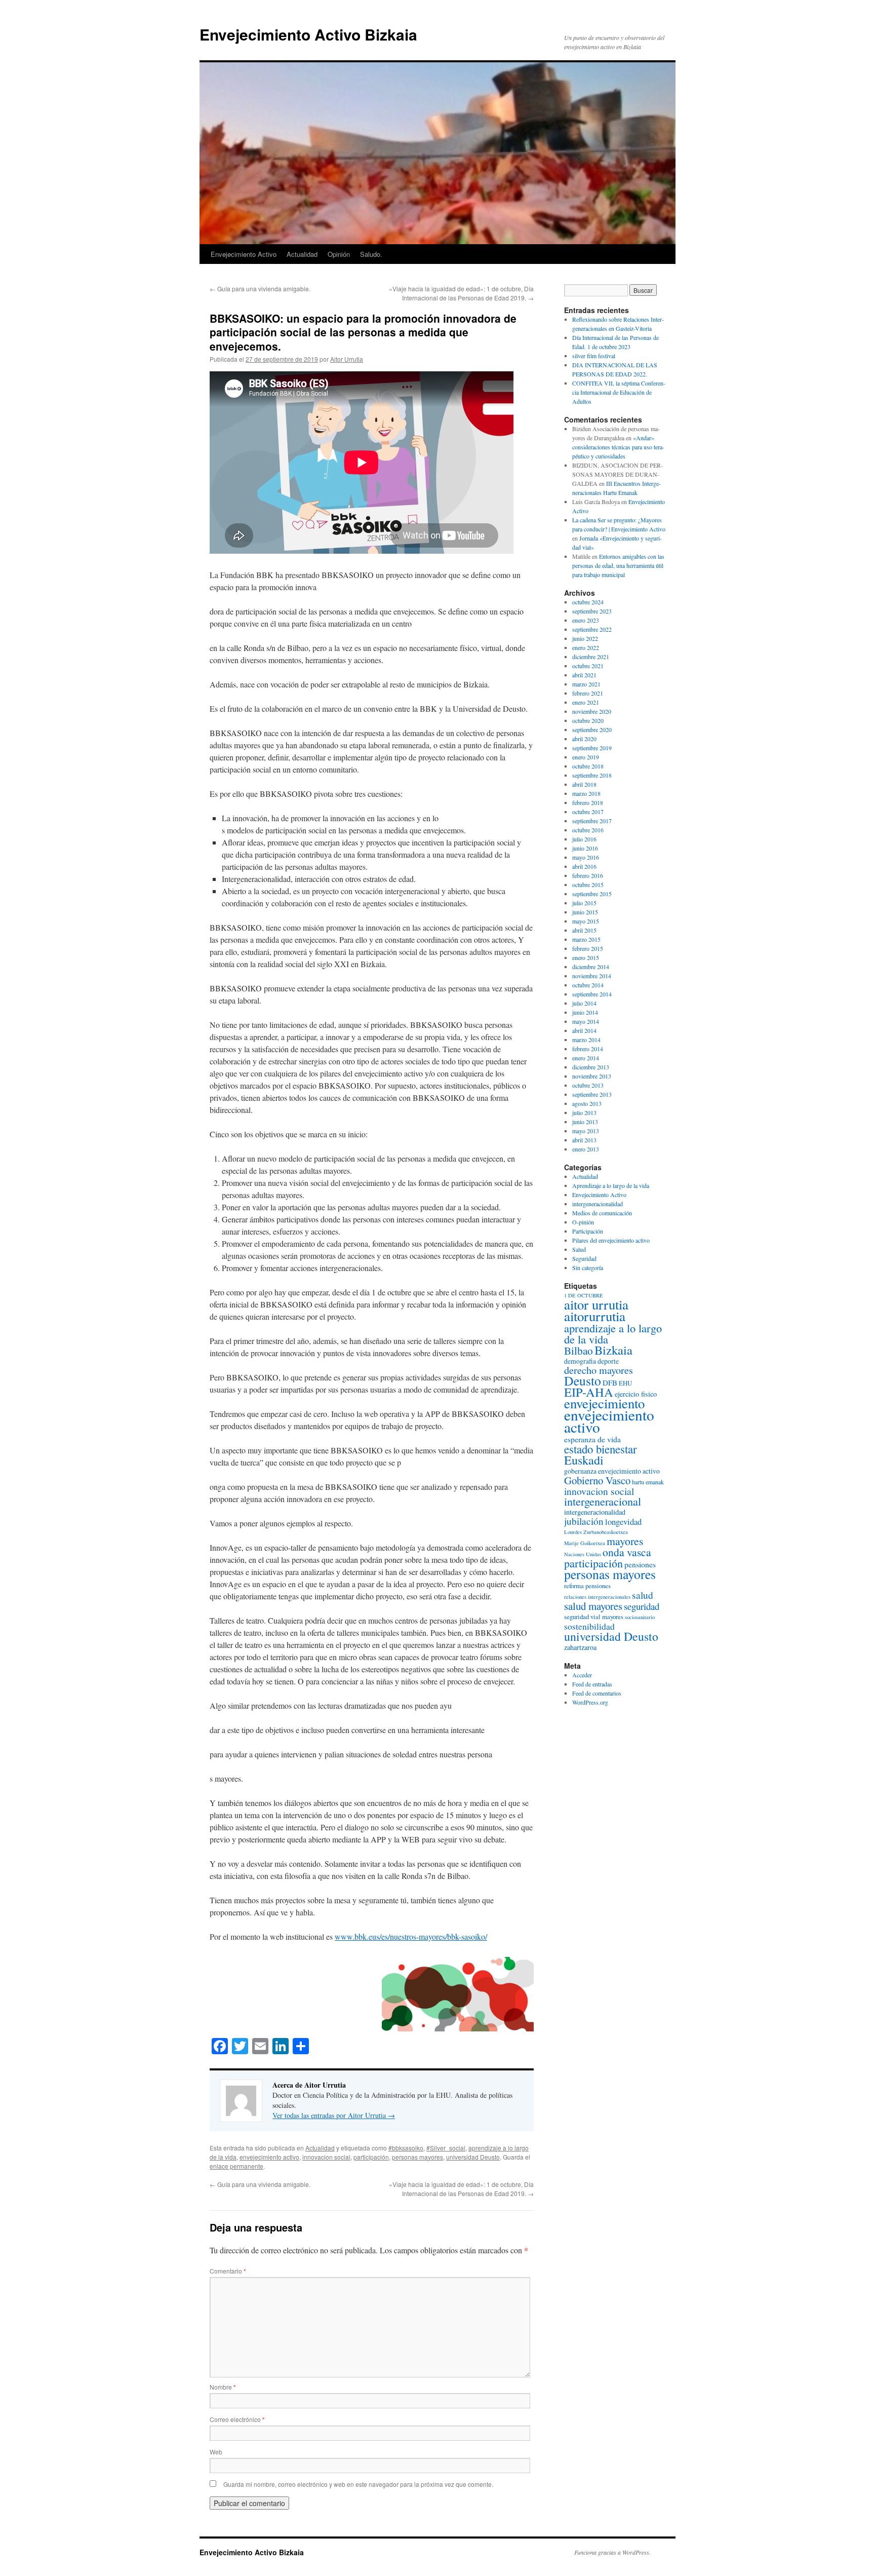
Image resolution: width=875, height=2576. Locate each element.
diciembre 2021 (591, 657)
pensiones (640, 1564)
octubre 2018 (588, 766)
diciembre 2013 (591, 1067)
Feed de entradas (592, 1684)
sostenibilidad (589, 1626)
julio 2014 (584, 1003)
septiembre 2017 (592, 821)
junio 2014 (585, 1012)
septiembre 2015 (592, 894)
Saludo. (371, 254)
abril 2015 (584, 930)
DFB (610, 1382)
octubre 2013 (588, 1085)
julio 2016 (584, 839)
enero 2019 (586, 757)
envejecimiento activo (269, 2157)
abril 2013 (584, 1140)
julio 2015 (584, 903)
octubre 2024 (588, 602)
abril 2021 (584, 675)
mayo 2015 (586, 921)
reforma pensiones (587, 1586)
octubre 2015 (588, 885)
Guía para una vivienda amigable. (260, 289)
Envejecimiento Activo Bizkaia (308, 34)
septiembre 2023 (592, 611)
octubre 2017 (588, 812)
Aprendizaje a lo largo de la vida (611, 1185)
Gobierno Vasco (597, 1480)
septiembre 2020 (592, 729)
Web (216, 2452)
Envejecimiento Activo (244, 254)
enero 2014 (586, 1058)
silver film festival (594, 356)
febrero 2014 (588, 1049)
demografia (580, 1361)
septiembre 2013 (592, 1094)
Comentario (228, 2271)
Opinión (339, 254)
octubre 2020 (588, 720)
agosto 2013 (587, 1103)
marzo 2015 (586, 939)
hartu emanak (648, 1482)
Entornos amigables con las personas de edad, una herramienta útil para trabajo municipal (618, 565)
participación (371, 2157)
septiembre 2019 (592, 748)
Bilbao (579, 1350)
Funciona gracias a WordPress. (612, 2552)
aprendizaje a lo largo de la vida (613, 1333)
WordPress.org (590, 1702)
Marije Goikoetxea (585, 1543)
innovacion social (326, 2157)
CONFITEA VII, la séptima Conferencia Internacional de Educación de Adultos (619, 392)
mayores (625, 1541)
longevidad (623, 1522)
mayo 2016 (586, 857)
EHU (625, 1383)
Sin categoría (588, 1267)
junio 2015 (585, 912)
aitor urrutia (596, 1304)
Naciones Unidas (583, 1554)
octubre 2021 (588, 666)
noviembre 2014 (592, 976)
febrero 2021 (588, 693)
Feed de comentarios (597, 1693)
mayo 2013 (586, 1131)
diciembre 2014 (591, 967)
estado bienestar (601, 1449)
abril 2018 (584, 784)
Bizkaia (613, 1350)
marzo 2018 (586, 793)
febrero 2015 (588, 948)
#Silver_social (446, 2148)
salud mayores (593, 1606)
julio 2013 (584, 1112)
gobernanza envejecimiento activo (612, 1471)
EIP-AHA (589, 1392)
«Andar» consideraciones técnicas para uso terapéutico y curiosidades (618, 447)
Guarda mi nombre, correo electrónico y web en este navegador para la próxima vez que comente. (358, 2484)
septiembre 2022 (592, 629)
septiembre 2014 (592, 994)
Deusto (583, 1380)
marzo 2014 (586, 1040)
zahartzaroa (580, 1647)
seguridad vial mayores (594, 1617)
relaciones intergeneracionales (597, 1597)
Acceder (582, 1675)
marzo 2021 (586, 684)
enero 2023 (586, 620)
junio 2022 (585, 638)
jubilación (584, 1521)
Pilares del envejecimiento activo (611, 1240)
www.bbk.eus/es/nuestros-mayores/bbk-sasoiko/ (411, 1936)
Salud (579, 1249)
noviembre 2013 (592, 1076)
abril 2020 (584, 739)
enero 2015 (586, 957)
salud (643, 1595)
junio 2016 (585, 848)
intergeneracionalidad (598, 1204)
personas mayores (417, 2157)
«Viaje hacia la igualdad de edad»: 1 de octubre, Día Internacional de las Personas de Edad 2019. (461, 293)
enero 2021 (586, 702)
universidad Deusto (473, 2157)
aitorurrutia (595, 1316)
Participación (588, 1231)
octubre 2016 (588, 830)
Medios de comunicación (602, 1213)
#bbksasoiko (406, 2148)
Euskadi (584, 1460)
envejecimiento (604, 1403)
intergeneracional (603, 1501)
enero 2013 (586, 1149)
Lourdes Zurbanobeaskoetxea (596, 1532)
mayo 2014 (586, 1021)
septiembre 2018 (592, 775)
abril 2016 (584, 866)
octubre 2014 (588, 985)
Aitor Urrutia (347, 359)
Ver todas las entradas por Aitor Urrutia (334, 2115)
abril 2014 (584, 1030)
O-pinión (583, 1222)
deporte (608, 1361)
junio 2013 (585, 1122)
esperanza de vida (592, 1439)
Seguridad (584, 1258)
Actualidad (302, 254)
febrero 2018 (588, 802)
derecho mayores (599, 1370)
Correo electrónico (237, 2419)
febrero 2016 (588, 875)
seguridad (642, 1606)
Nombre (223, 2387)
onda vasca (627, 1552)
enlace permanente (236, 2166)
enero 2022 (586, 647)
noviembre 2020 (592, 711)
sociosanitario (640, 1617)
